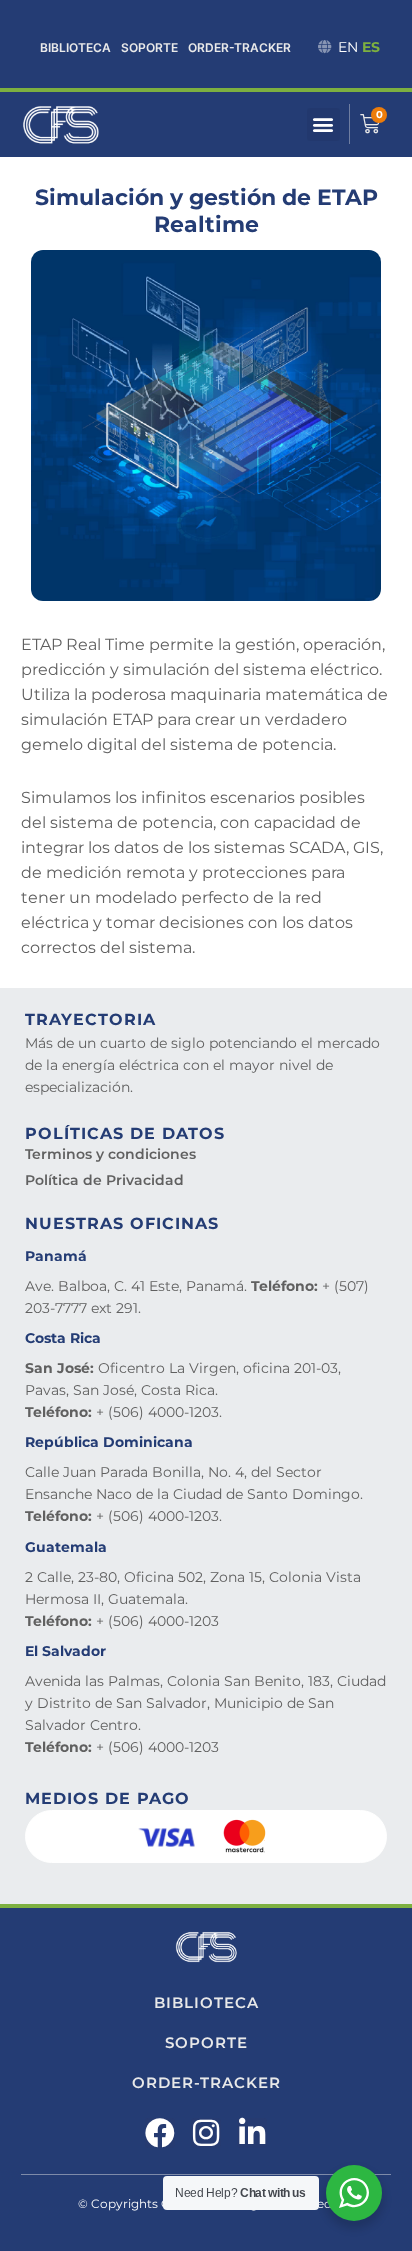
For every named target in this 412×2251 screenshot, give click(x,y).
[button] (323, 124)
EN (348, 47)
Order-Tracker (239, 47)
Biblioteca (75, 47)
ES (371, 47)
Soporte (149, 47)
